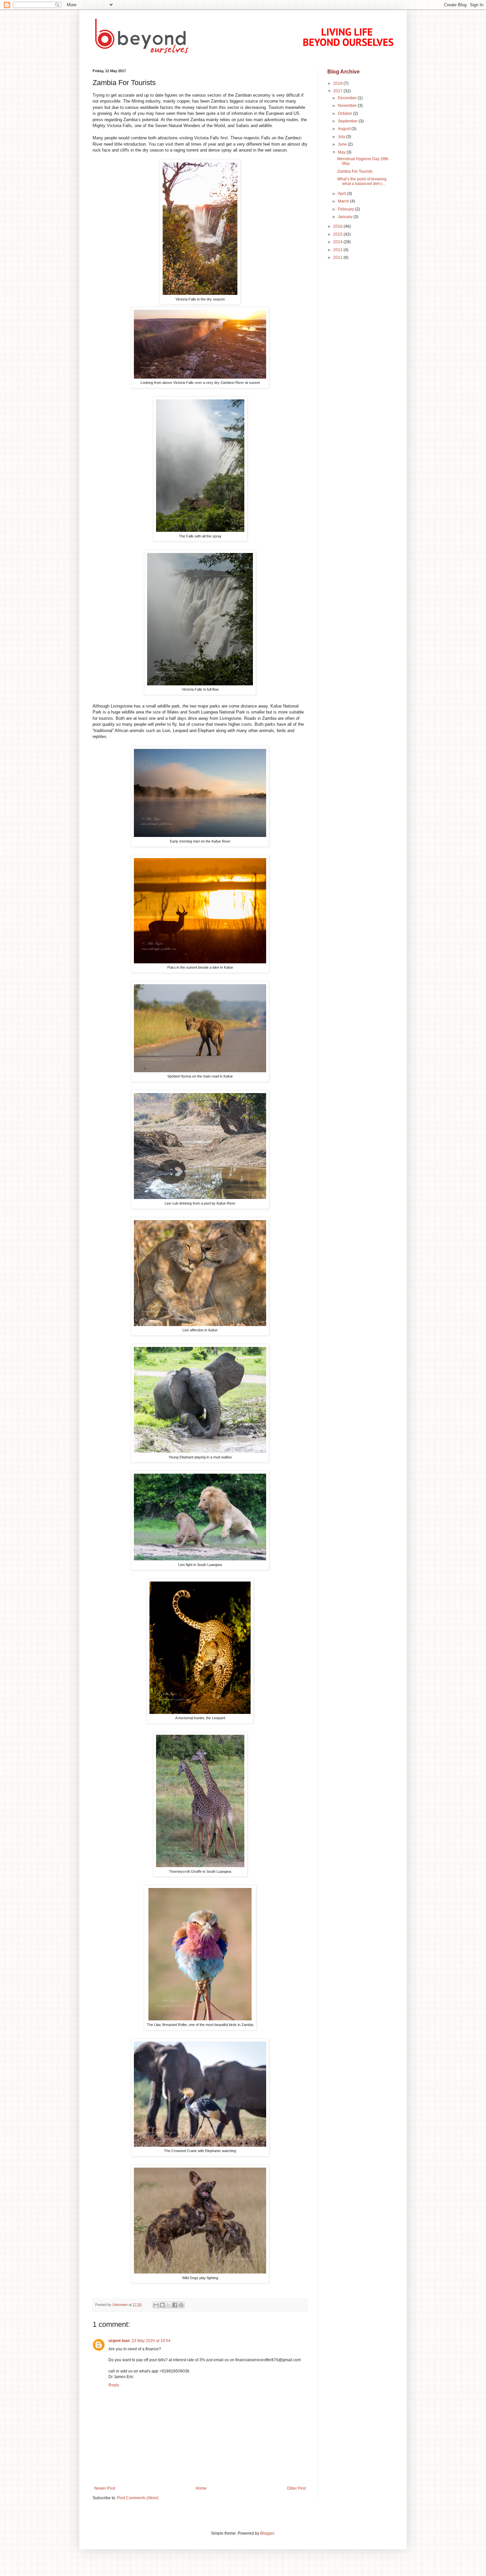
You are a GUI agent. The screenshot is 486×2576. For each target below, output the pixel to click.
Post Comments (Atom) (138, 2498)
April (343, 194)
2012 (338, 250)
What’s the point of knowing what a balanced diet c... (362, 181)
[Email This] (156, 2305)
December (348, 98)
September (348, 121)
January (346, 217)
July (342, 137)
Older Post (296, 2488)
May (342, 152)
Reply (114, 2385)
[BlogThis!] (162, 2305)
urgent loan (119, 2341)
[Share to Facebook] (175, 2305)
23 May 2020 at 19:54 (151, 2341)
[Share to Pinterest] (181, 2305)
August (345, 129)
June (343, 144)
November (348, 106)
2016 (338, 226)
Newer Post (105, 2488)
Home (201, 2488)
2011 (338, 257)
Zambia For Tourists (355, 171)
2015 (338, 234)
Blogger (267, 2533)
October (345, 114)
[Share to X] (169, 2305)
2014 (338, 242)
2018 (338, 83)
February (346, 209)
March (344, 201)
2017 (338, 91)
